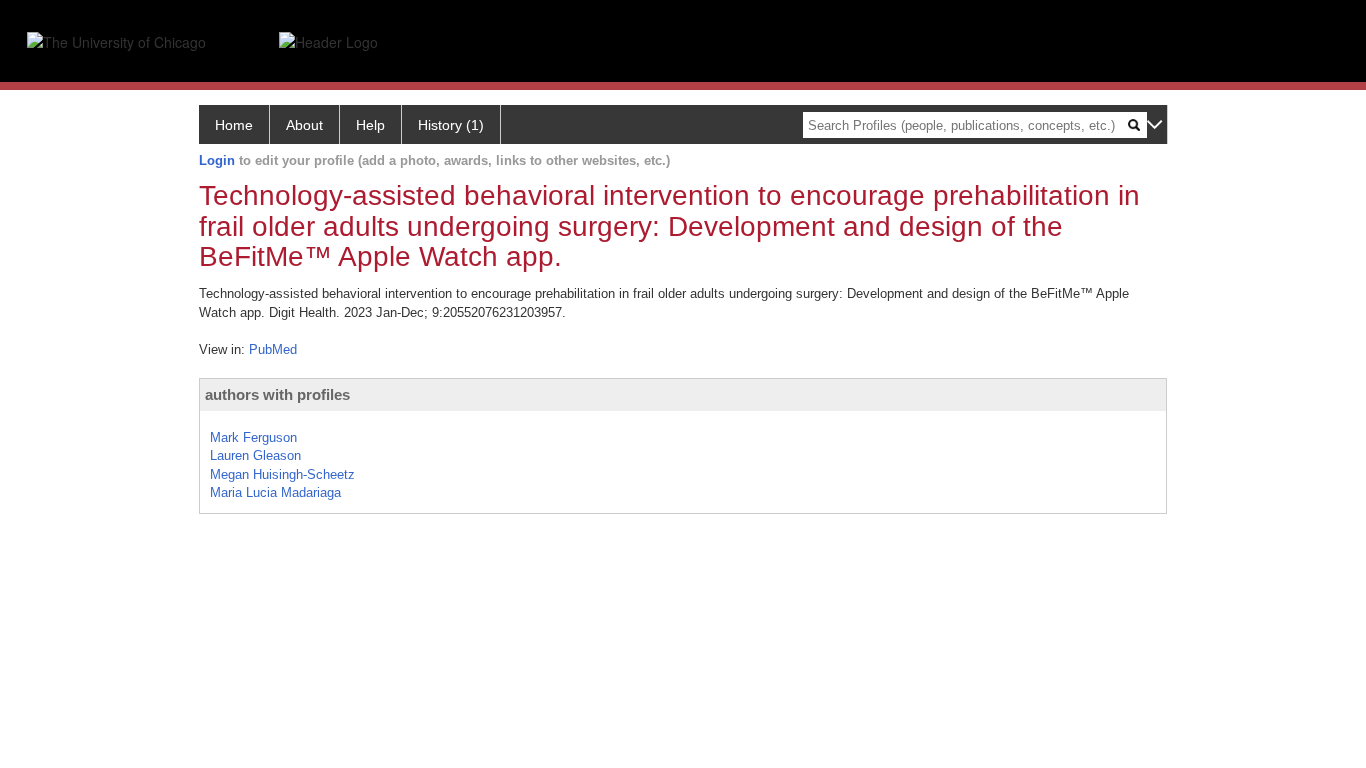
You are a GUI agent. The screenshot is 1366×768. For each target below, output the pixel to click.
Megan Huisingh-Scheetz (282, 474)
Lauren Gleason (255, 455)
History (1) (451, 125)
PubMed (273, 349)
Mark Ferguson (253, 437)
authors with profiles (277, 394)
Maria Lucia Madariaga (275, 492)
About (304, 125)
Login (217, 160)
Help (370, 125)
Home (234, 125)
